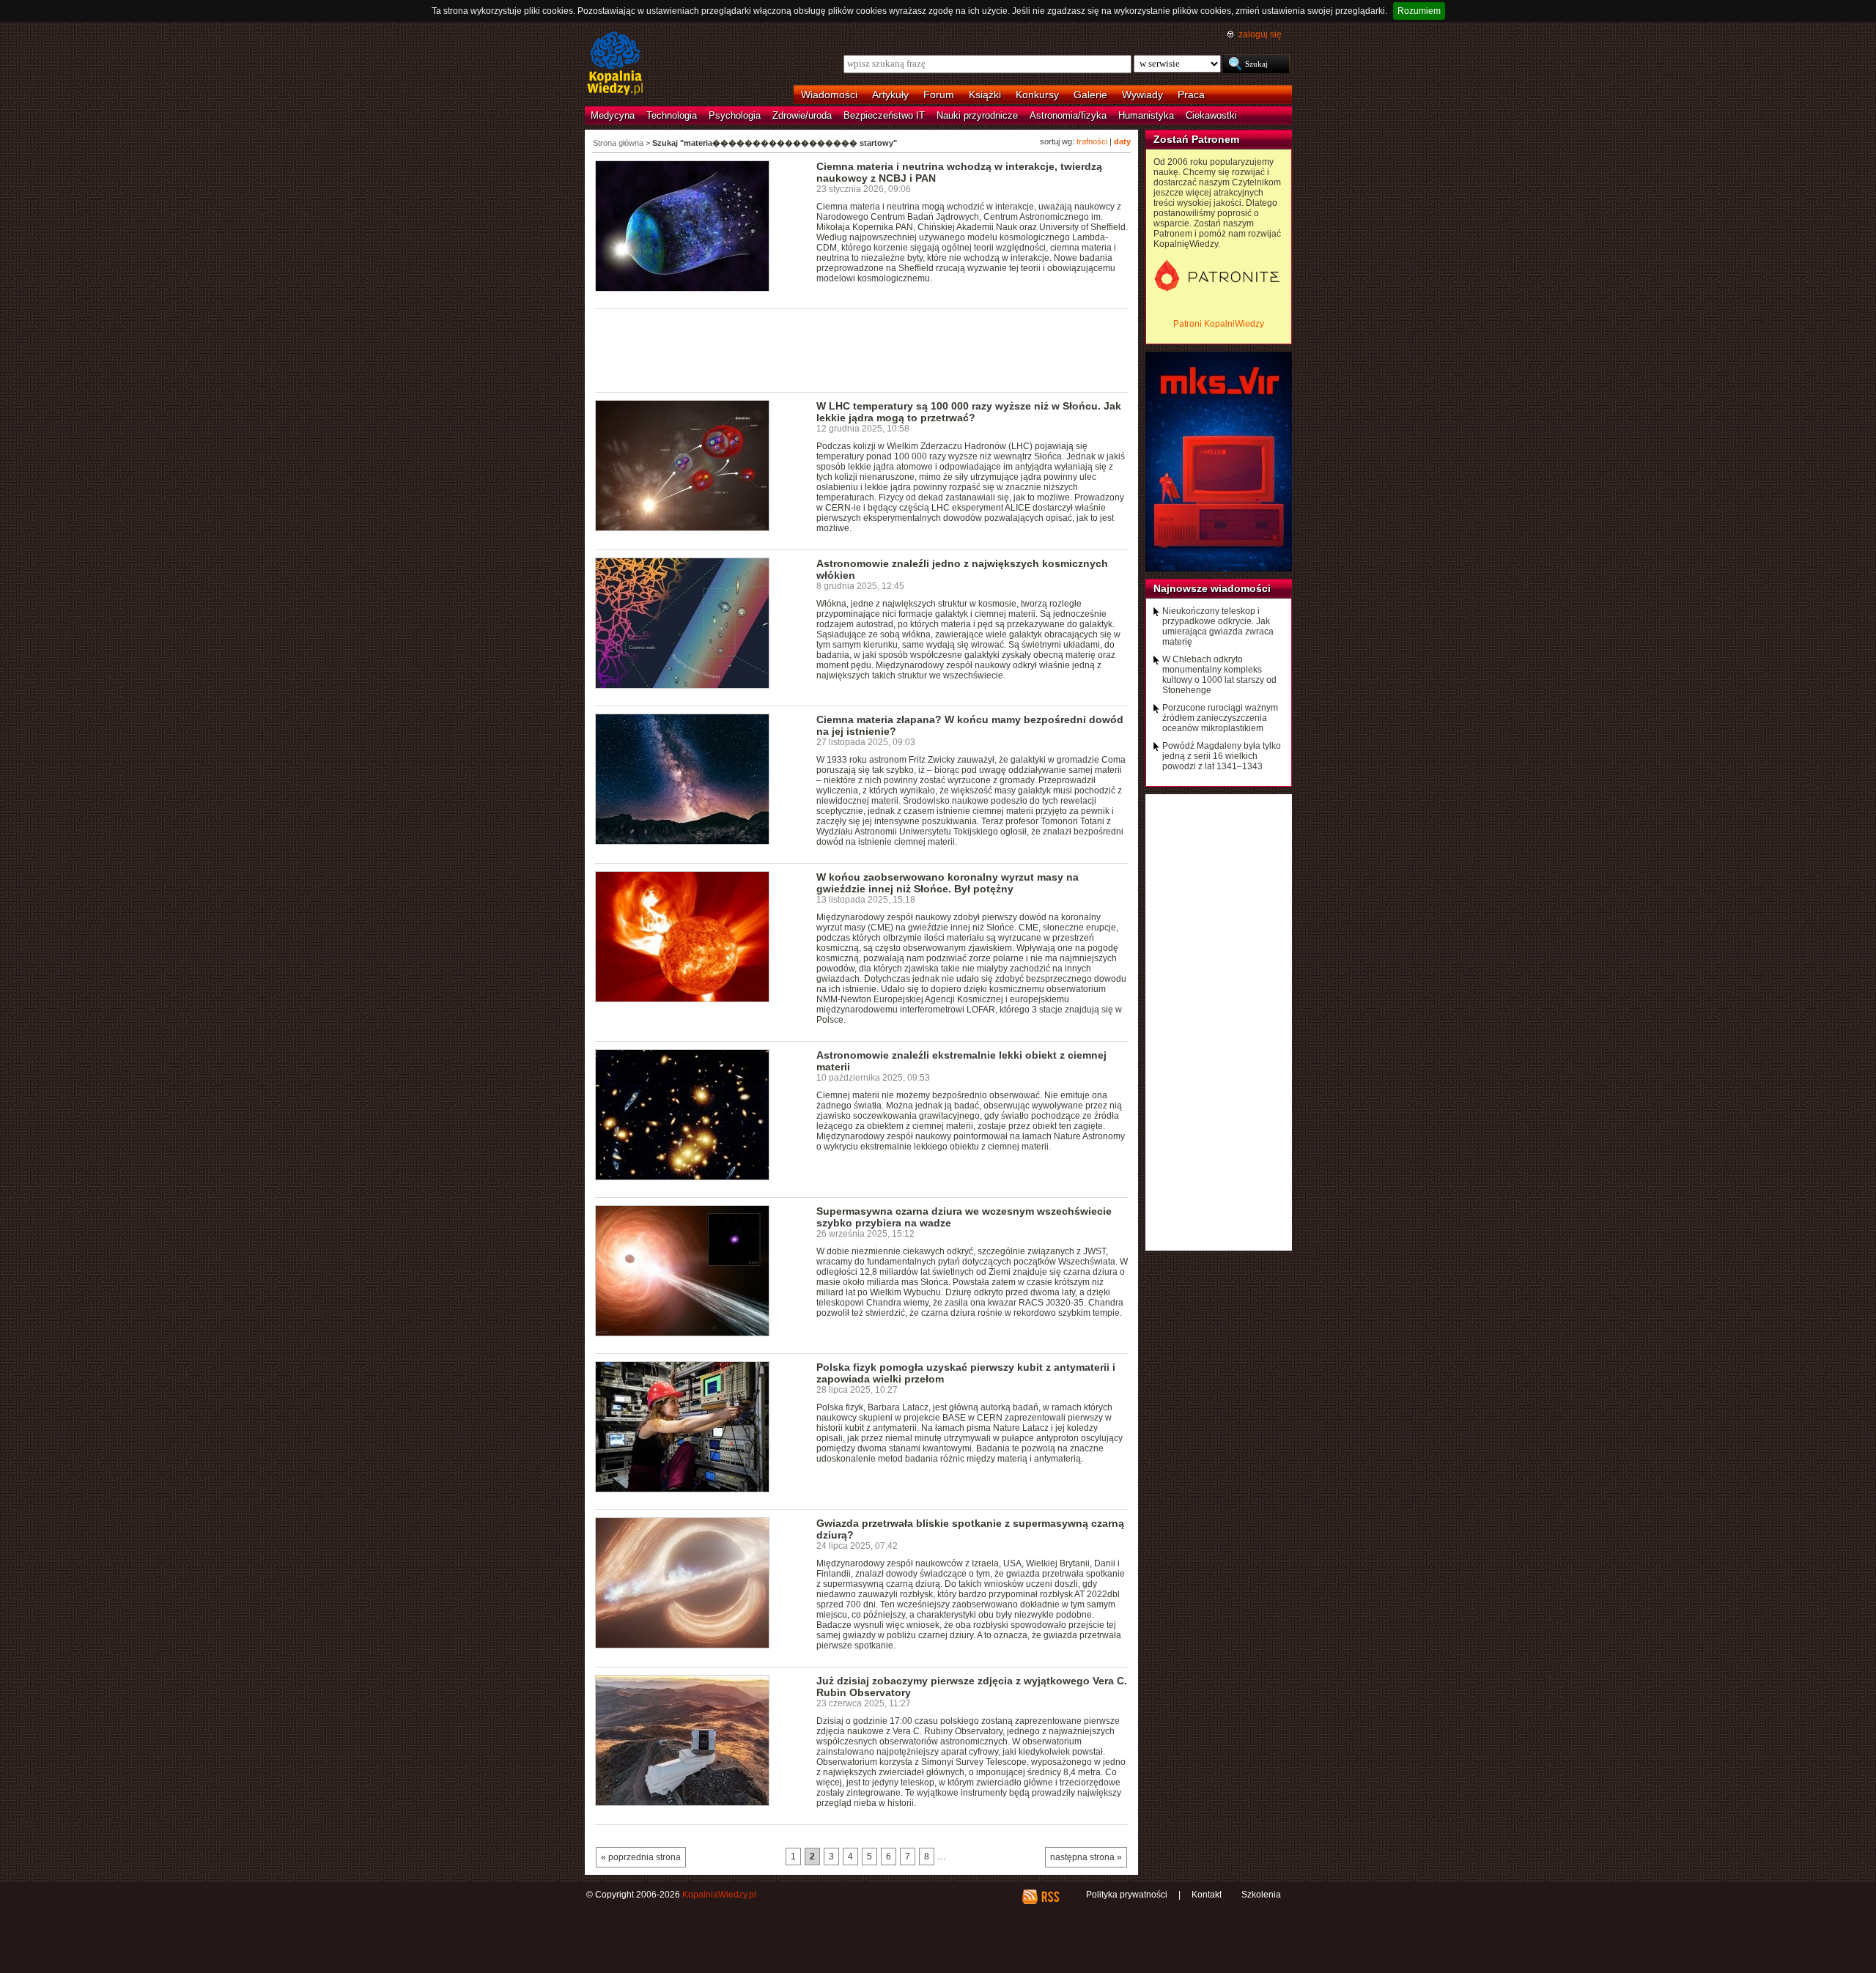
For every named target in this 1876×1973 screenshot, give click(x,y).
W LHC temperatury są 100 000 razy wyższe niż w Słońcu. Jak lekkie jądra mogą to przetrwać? (969, 412)
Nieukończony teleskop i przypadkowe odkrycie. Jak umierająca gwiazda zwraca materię (1218, 626)
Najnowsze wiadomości (1212, 588)
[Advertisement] (862, 349)
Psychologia (735, 115)
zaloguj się (1260, 34)
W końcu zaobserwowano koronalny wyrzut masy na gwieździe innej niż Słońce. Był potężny (948, 883)
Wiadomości (829, 95)
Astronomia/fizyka (1068, 115)
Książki (985, 95)
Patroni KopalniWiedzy (1219, 324)
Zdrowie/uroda (802, 115)
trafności (1092, 141)
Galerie (1090, 95)
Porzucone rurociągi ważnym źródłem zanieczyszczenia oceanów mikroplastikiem (1220, 718)
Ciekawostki (1211, 115)
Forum (939, 95)
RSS (1050, 1897)
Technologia (672, 115)
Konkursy (1037, 95)
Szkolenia (1261, 1895)
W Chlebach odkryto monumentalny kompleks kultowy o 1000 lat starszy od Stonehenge (1219, 675)
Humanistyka (1146, 115)
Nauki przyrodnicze (977, 115)
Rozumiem (1419, 11)
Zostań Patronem (1196, 139)
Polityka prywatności (1127, 1895)
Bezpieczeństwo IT (884, 115)
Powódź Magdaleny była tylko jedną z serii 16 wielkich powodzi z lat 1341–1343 (1222, 756)
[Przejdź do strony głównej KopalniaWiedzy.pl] (615, 64)
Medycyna (613, 115)
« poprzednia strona (641, 1857)
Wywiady (1142, 95)
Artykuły (890, 95)
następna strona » (1086, 1857)
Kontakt (1207, 1895)
